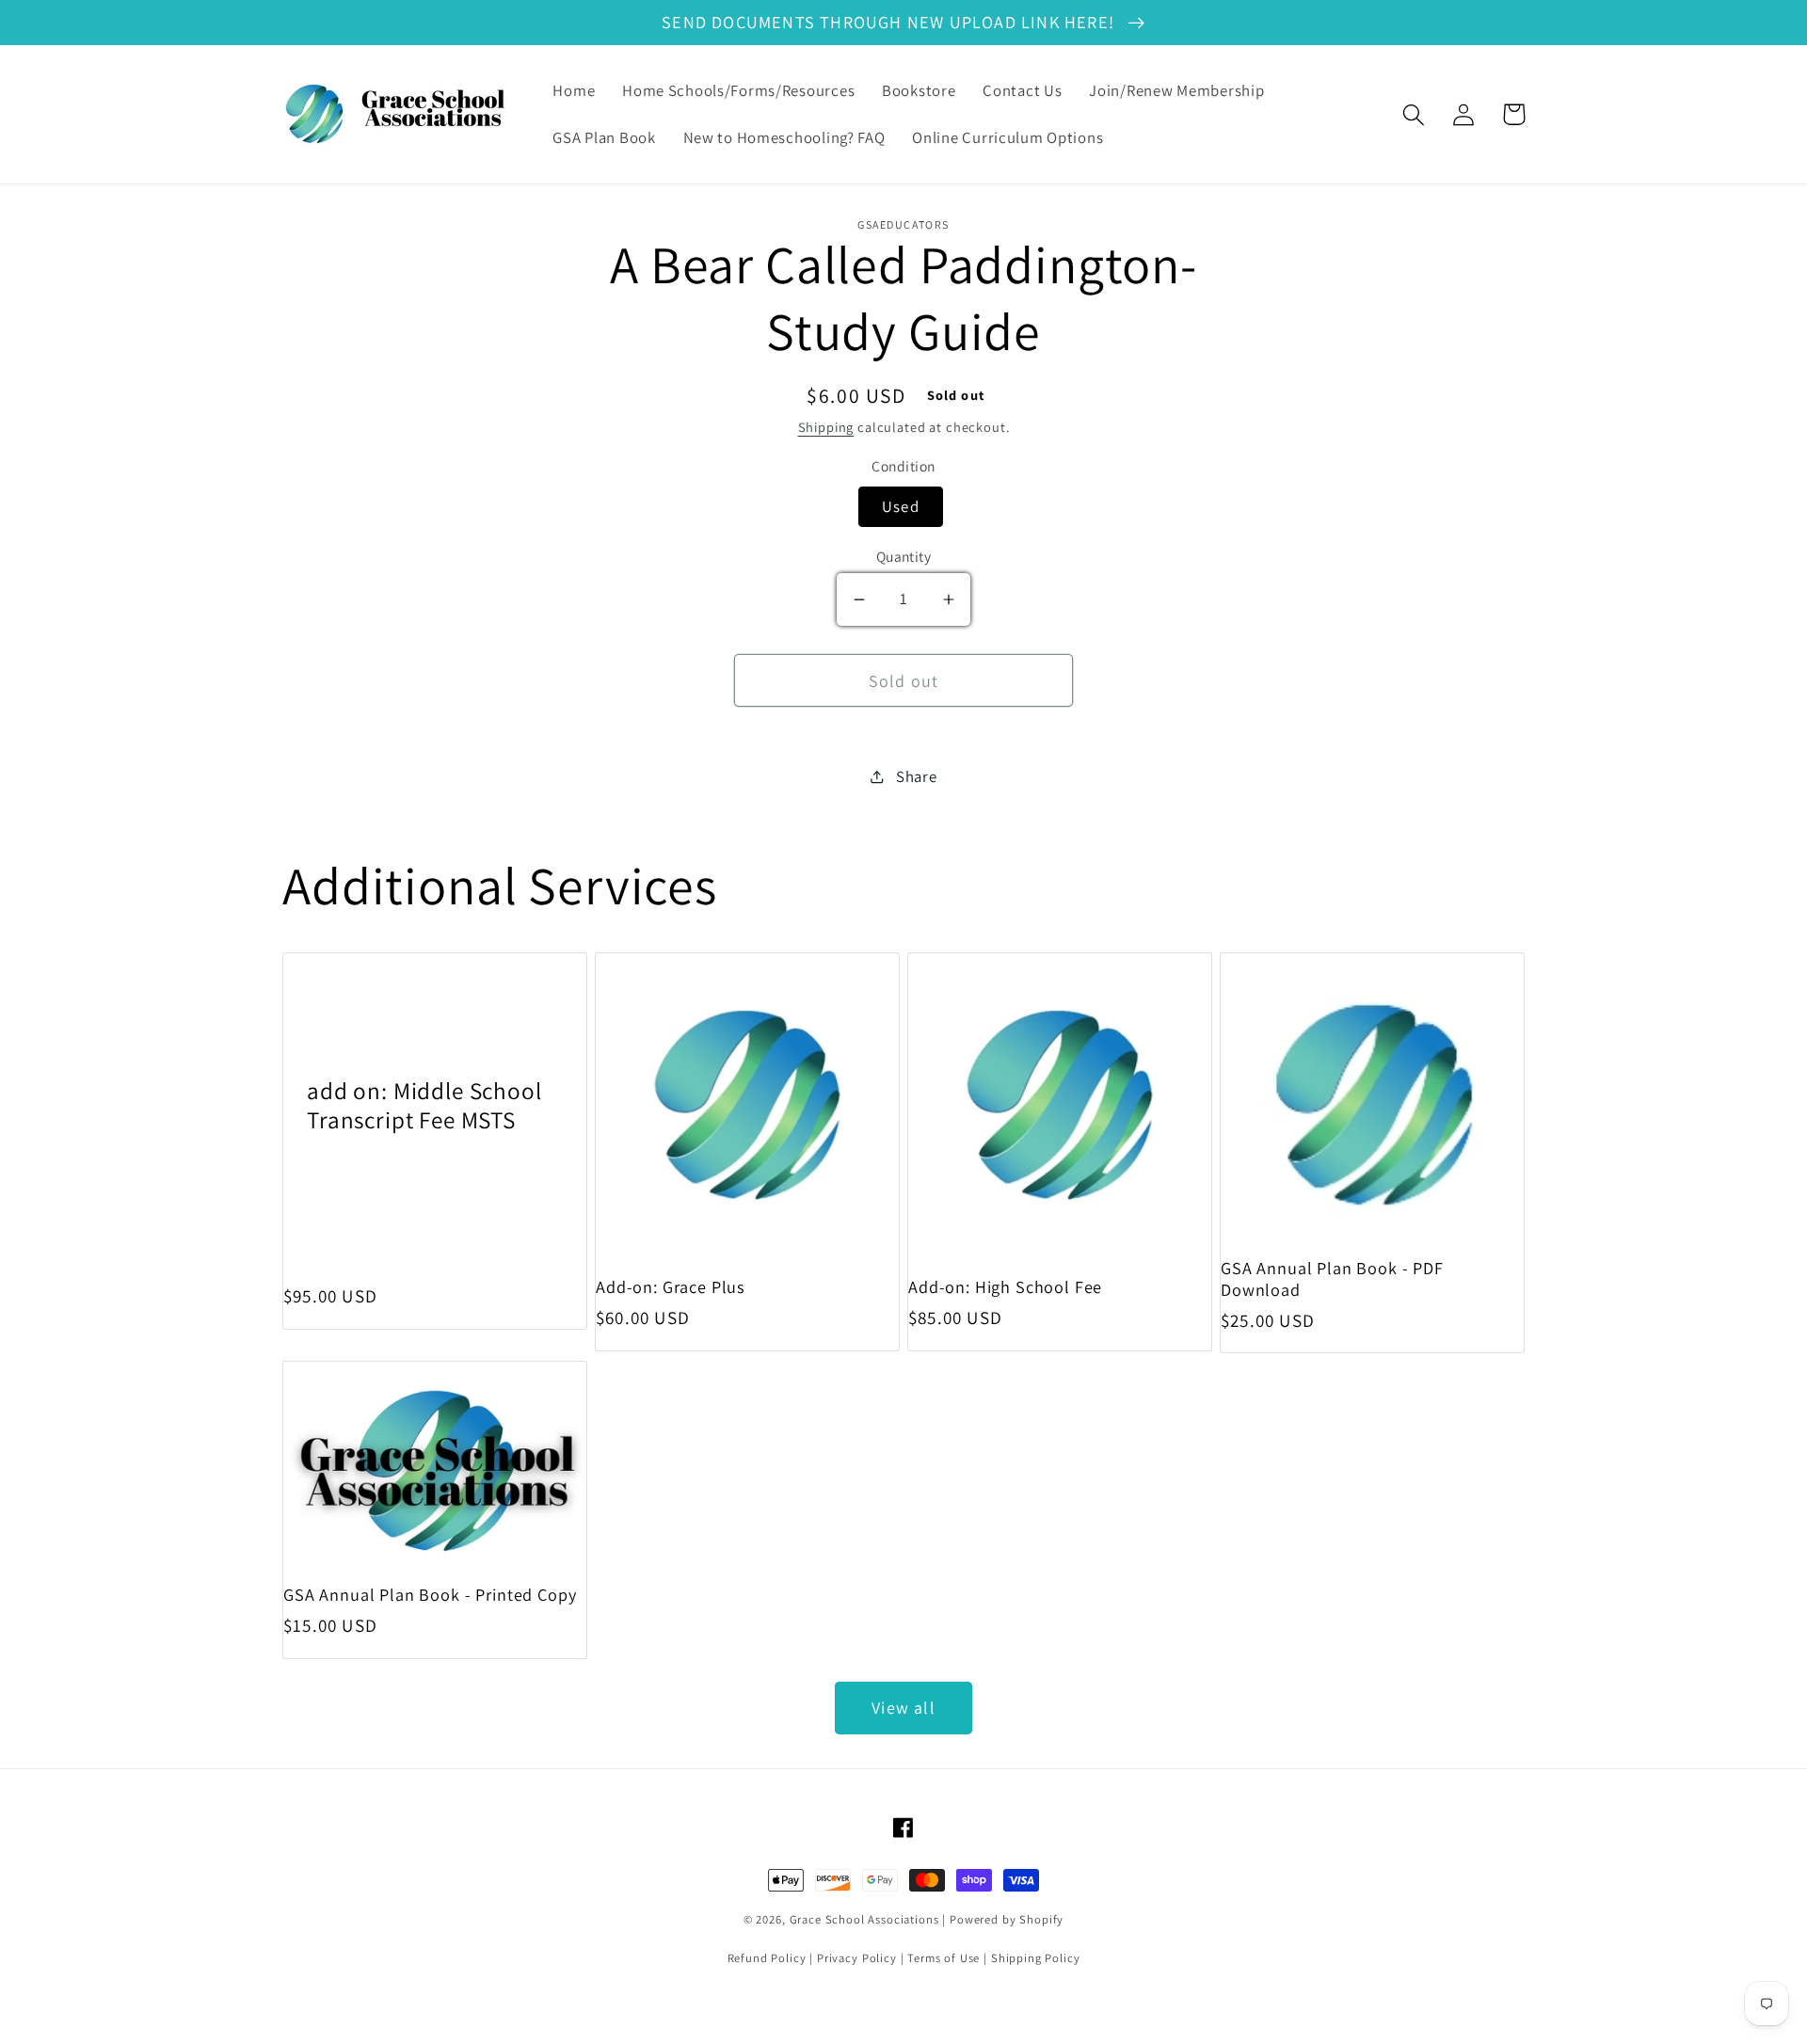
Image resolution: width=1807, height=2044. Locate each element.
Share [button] (916, 776)
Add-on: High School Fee (1005, 1287)
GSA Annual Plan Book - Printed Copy (430, 1595)
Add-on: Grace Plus (671, 1287)
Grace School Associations (864, 1919)
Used (901, 506)
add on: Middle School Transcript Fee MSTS (424, 1105)
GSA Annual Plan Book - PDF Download (1332, 1279)
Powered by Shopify (1007, 1919)
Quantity (904, 556)
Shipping (826, 427)
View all (903, 1708)
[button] (1414, 114)
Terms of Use (943, 1958)
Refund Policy (767, 1958)
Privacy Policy (857, 1958)
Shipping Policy (1036, 1958)
